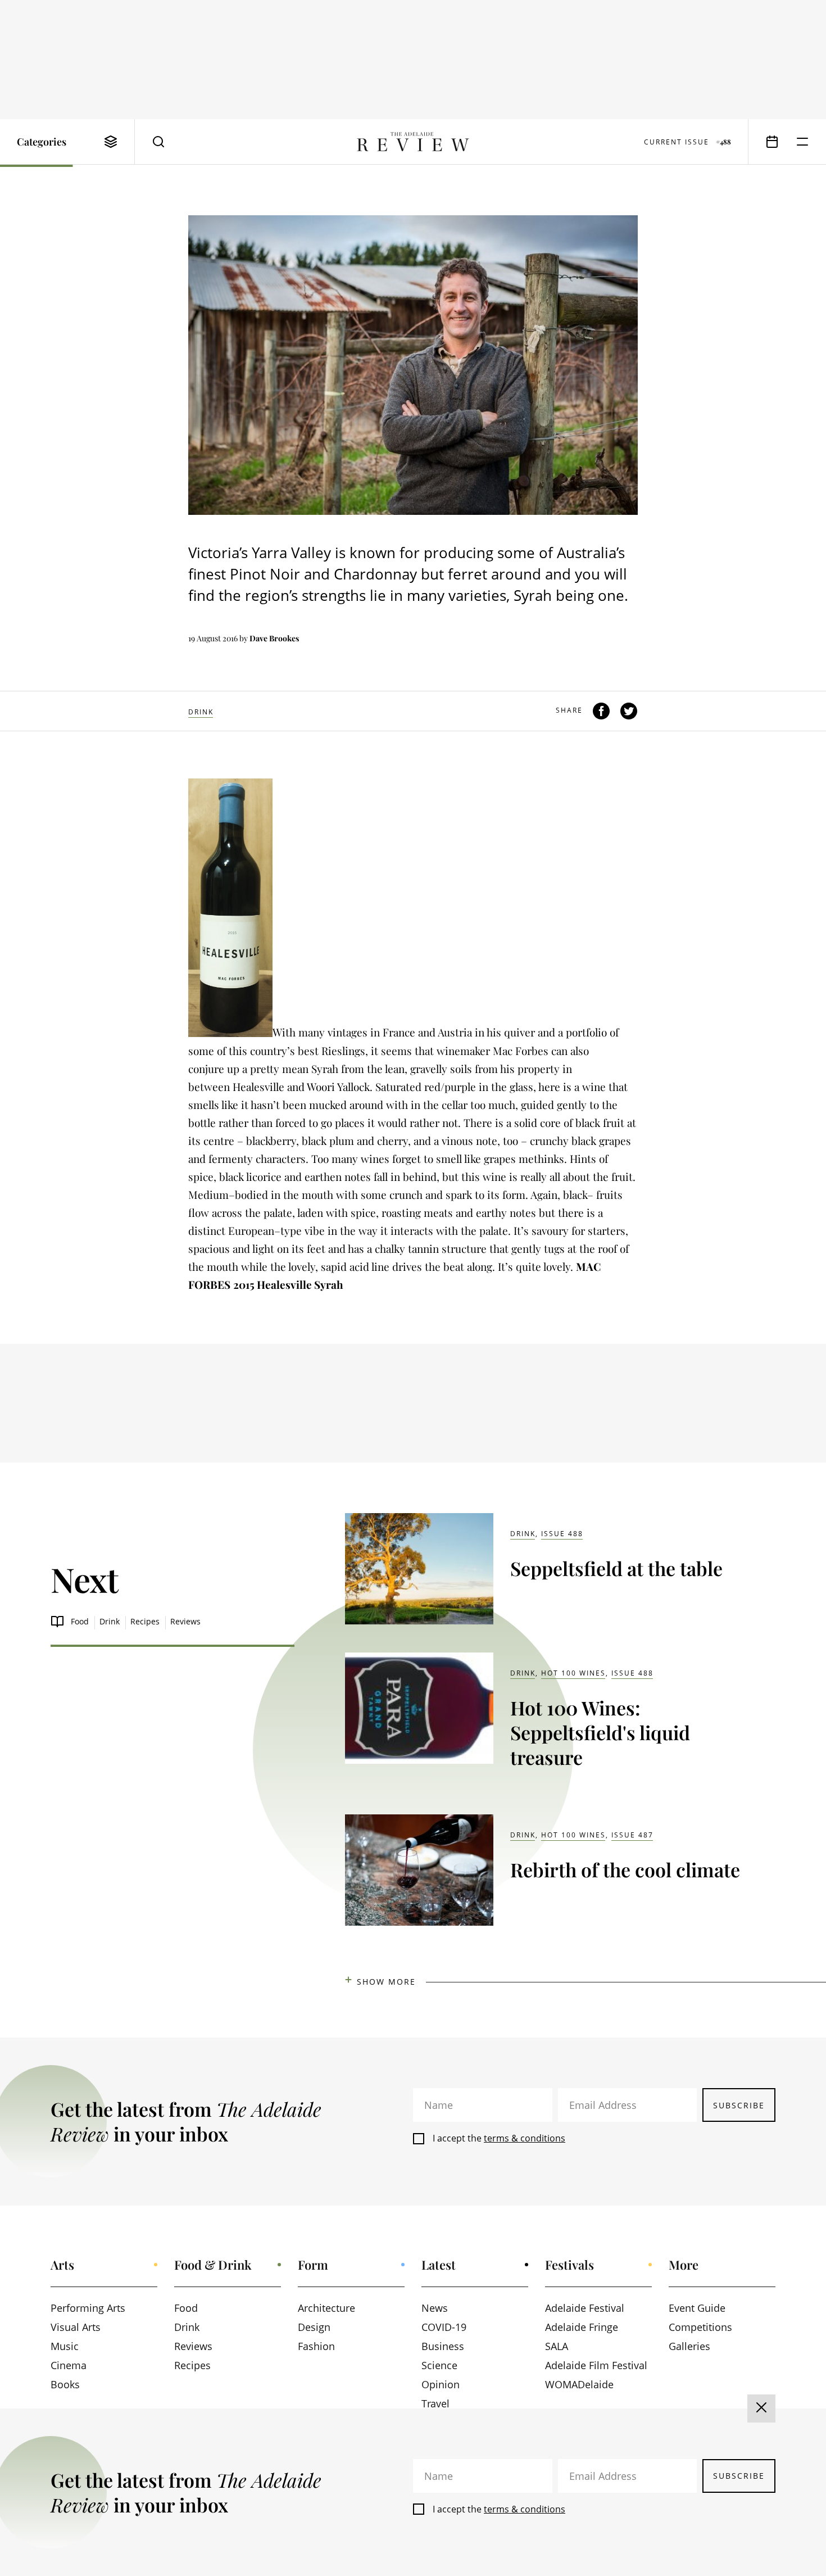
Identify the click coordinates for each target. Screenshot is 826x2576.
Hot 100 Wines (573, 1673)
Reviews (185, 1621)
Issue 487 (632, 1835)
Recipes (145, 1621)
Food (80, 1621)
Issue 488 (562, 1534)
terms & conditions (525, 2138)
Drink (201, 712)
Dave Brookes (274, 638)
